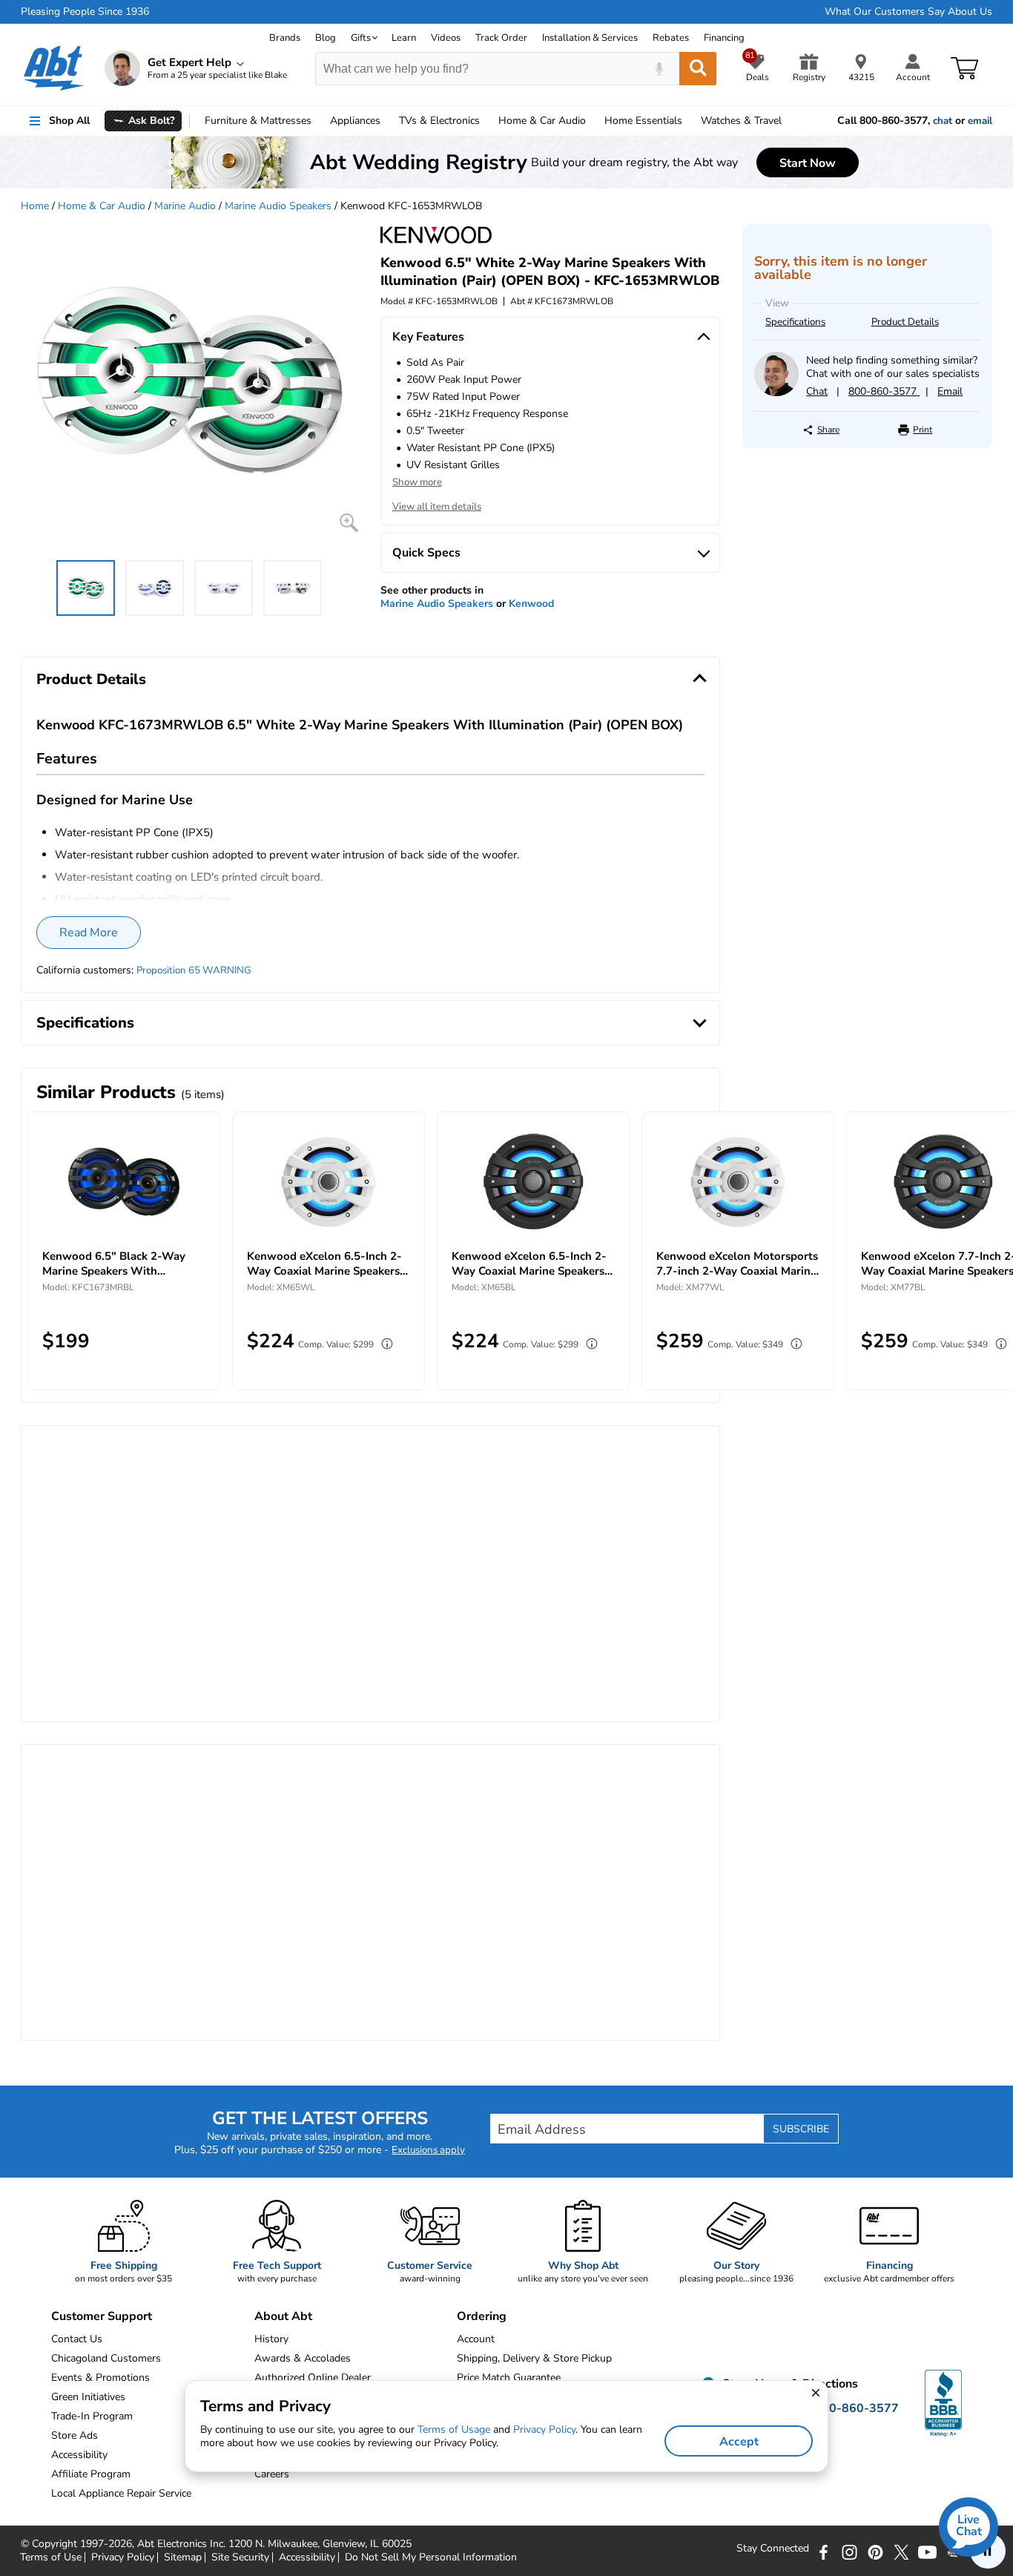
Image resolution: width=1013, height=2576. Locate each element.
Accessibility (307, 2557)
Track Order (501, 38)
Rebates (671, 38)
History (271, 2339)
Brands (285, 38)
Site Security (240, 2557)
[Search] (698, 69)
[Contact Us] (776, 393)
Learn (404, 38)
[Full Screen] (349, 523)
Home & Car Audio (102, 206)
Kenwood (531, 604)
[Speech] (659, 69)
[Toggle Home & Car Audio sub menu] (593, 121)
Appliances (355, 121)
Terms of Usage (454, 2429)
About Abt (283, 2316)
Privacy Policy (123, 2557)
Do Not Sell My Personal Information (431, 2557)
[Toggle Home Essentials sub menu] (689, 121)
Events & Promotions (100, 2378)
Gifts (361, 38)
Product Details (905, 322)
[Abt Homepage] (54, 68)
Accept (739, 2442)
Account (476, 2339)
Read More (89, 933)
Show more (417, 482)
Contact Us (77, 2339)
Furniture (258, 121)
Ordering (482, 2316)
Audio (542, 121)
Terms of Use (51, 2557)
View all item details (437, 507)
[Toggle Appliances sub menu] (387, 121)
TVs (439, 121)
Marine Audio (185, 206)
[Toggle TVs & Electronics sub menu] (486, 121)
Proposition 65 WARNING (194, 970)
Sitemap (183, 2557)
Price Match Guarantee (509, 2378)
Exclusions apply (428, 2150)
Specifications (795, 322)
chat (943, 121)
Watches (741, 121)
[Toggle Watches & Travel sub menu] (788, 121)
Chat (817, 391)
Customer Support (102, 2316)
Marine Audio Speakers (278, 206)
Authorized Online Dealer (313, 2378)
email (980, 121)
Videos (446, 38)
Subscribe (801, 2129)
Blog (326, 38)
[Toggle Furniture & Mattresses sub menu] (318, 121)
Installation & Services (590, 38)
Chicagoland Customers (106, 2358)
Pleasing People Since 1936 (85, 12)
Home (643, 121)
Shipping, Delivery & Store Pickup (534, 2358)
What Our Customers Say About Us (908, 12)
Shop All (69, 121)
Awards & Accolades (303, 2358)
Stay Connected (773, 2549)
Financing (724, 38)
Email (950, 391)
